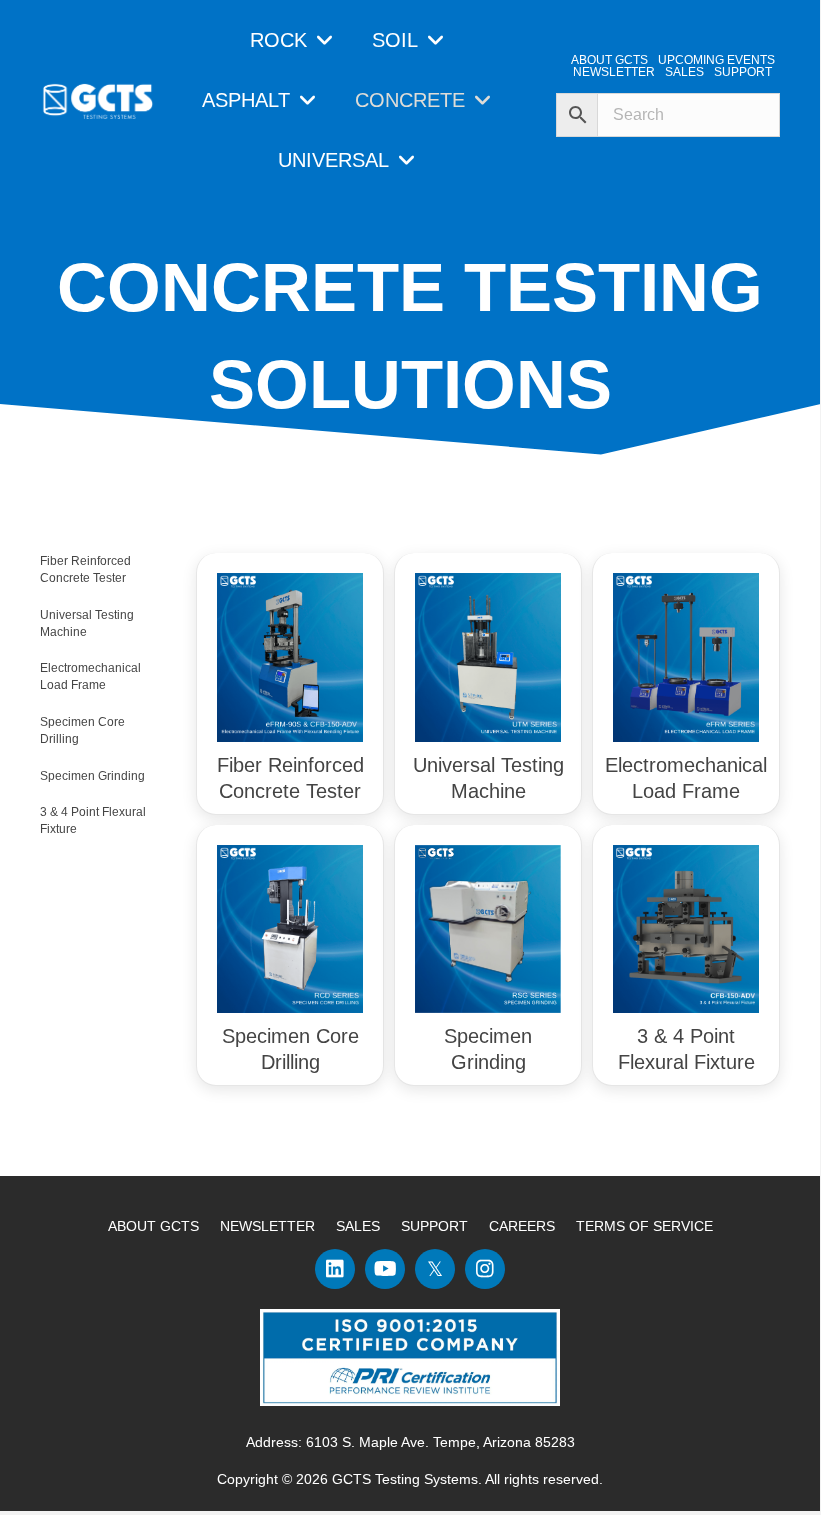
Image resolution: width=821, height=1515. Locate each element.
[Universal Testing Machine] (488, 656)
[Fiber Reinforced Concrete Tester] (290, 656)
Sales (358, 1226)
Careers (522, 1226)
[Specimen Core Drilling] (290, 928)
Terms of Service (644, 1226)
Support (434, 1226)
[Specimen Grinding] (488, 928)
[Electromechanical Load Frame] (686, 656)
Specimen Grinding (92, 776)
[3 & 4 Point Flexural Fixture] (686, 928)
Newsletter (267, 1226)
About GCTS (153, 1226)
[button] (335, 1269)
